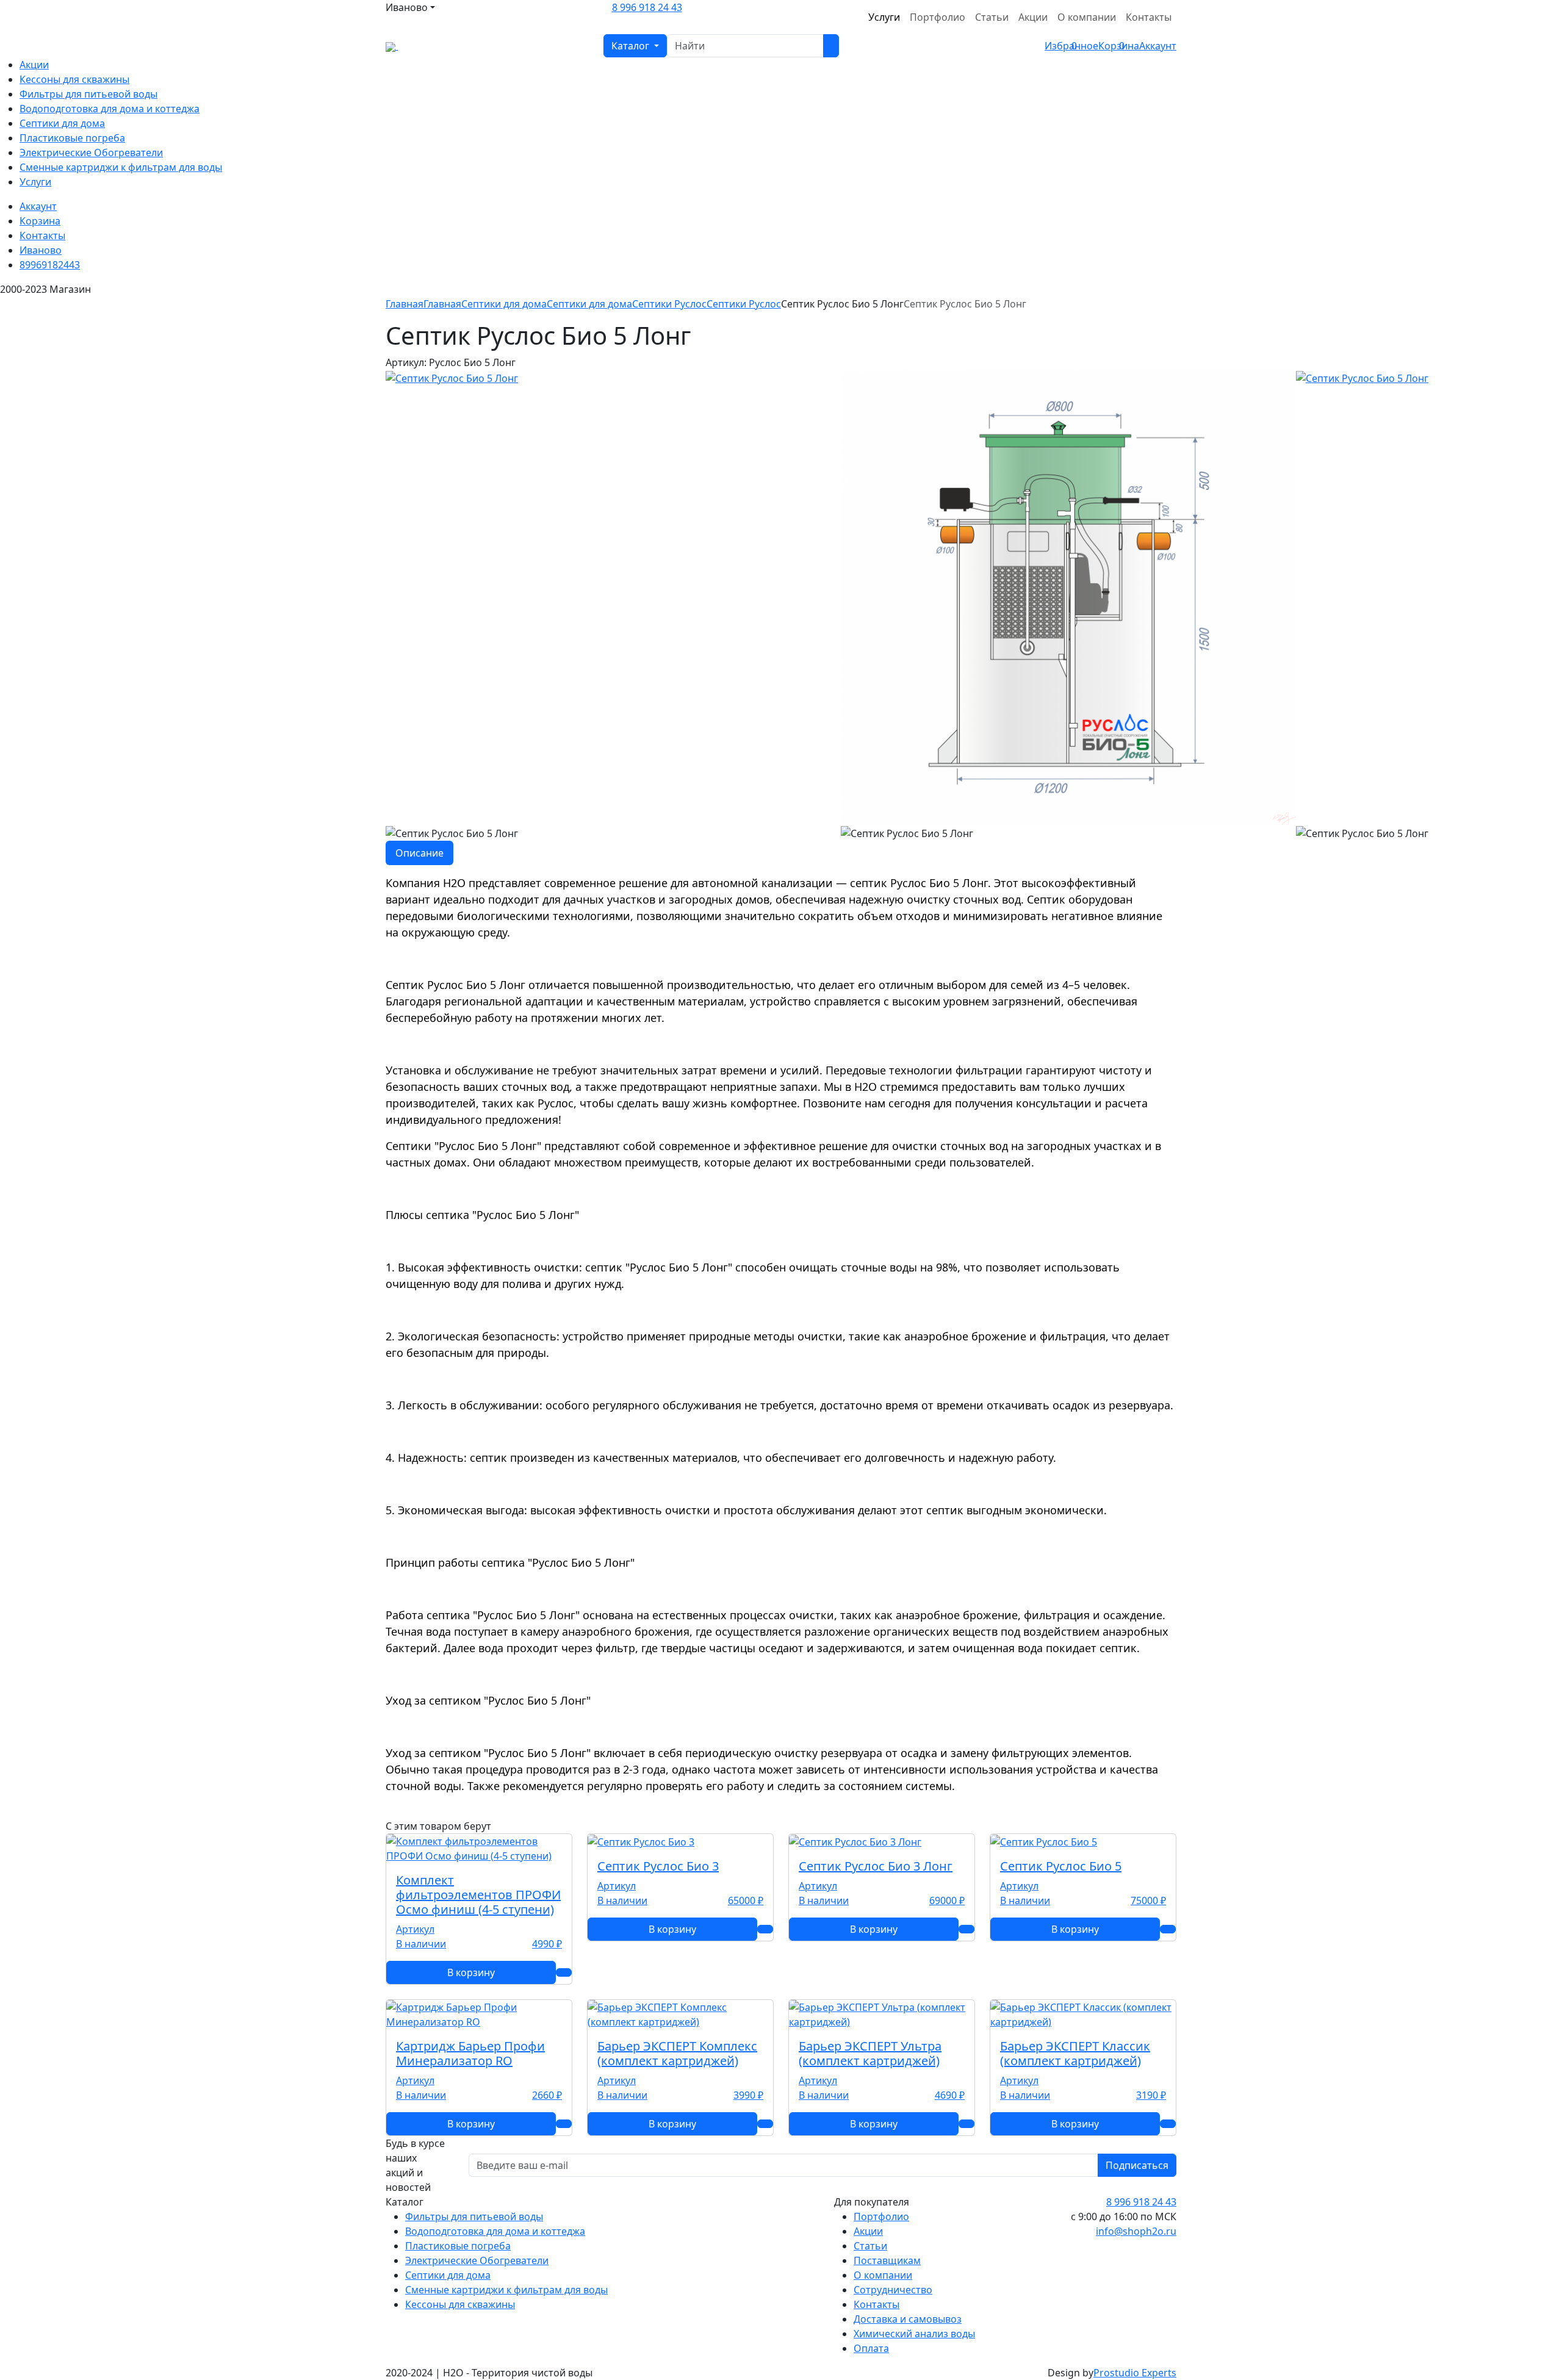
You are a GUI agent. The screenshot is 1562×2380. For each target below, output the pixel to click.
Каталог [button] (632, 46)
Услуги (884, 17)
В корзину (471, 1972)
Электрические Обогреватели (91, 153)
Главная (405, 304)
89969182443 (50, 265)
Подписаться (1137, 2165)
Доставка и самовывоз (908, 2319)
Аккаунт (38, 206)
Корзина (40, 221)
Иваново (41, 250)
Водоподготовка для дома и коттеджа (110, 109)
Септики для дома (62, 123)
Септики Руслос (744, 304)
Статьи (992, 17)
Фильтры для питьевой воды (88, 94)
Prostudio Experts (1135, 2373)
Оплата (871, 2348)
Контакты (1149, 17)
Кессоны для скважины (74, 79)
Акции (1033, 17)
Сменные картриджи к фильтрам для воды (121, 167)
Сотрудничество (893, 2290)
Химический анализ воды (914, 2334)
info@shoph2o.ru (1136, 2231)
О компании (1087, 17)
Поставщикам (887, 2260)
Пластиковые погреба (72, 138)
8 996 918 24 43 (647, 7)
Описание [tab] (419, 853)
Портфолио (938, 17)
